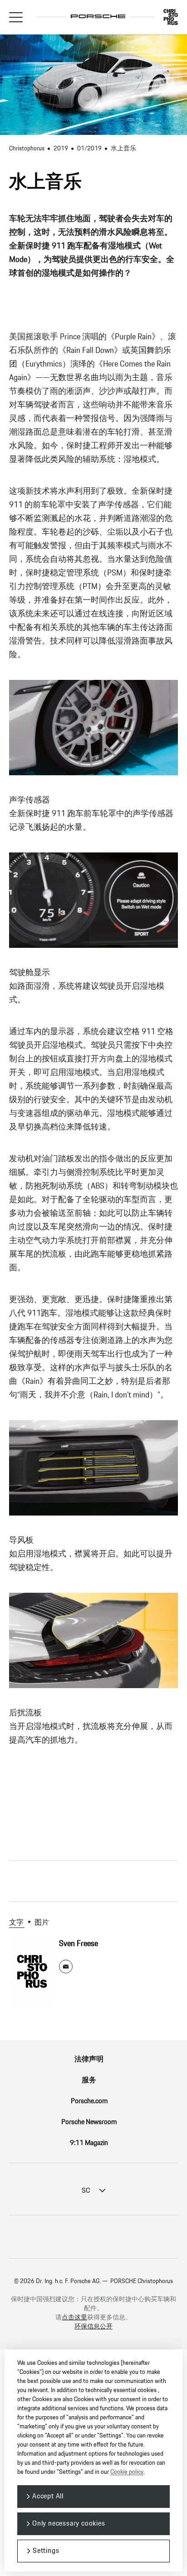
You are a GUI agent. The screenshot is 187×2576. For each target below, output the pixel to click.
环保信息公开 (93, 2327)
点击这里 (74, 2318)
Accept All (48, 2496)
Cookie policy (127, 2472)
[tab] (19, 1923)
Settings (46, 2551)
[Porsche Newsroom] (98, 11)
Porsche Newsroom (89, 2122)
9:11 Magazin (89, 2143)
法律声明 (89, 2059)
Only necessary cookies (69, 2524)
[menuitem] (93, 2060)
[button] (16, 17)
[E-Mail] (66, 1967)
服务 (89, 2080)
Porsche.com (89, 2101)
